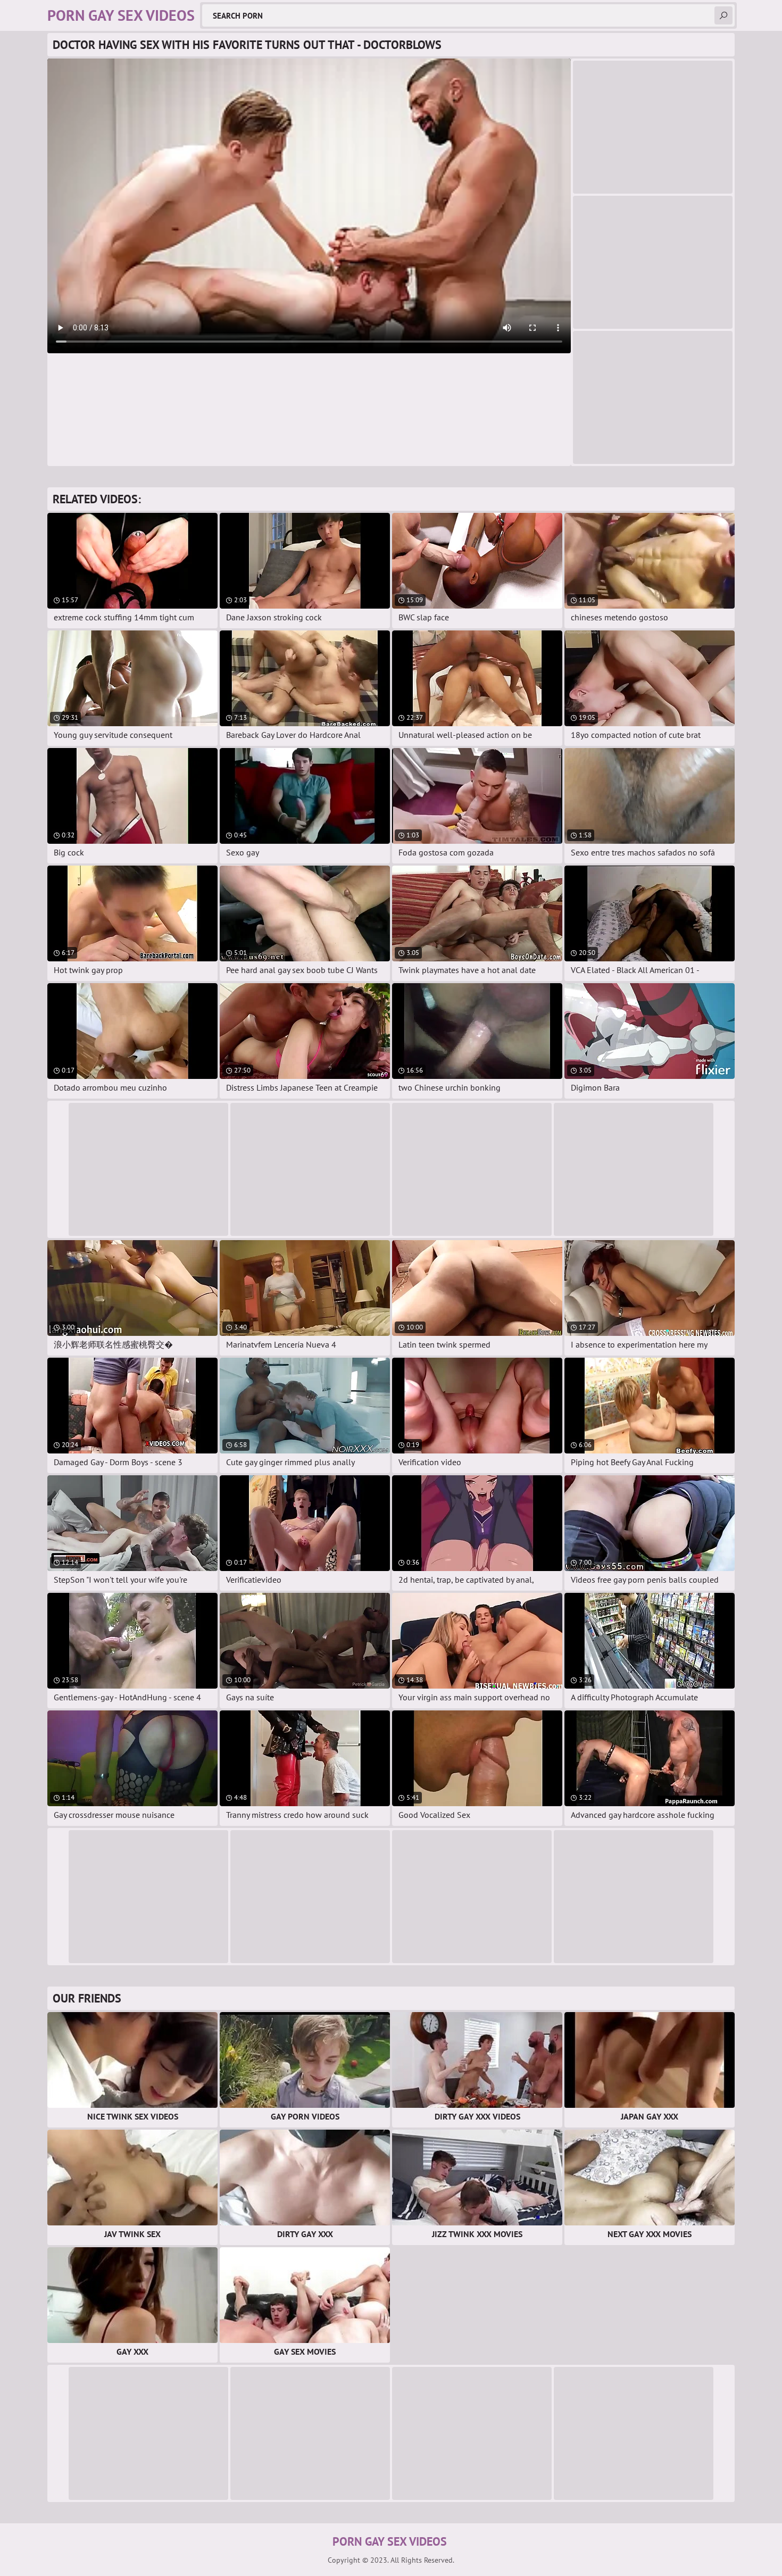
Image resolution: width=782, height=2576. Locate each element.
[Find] (723, 15)
